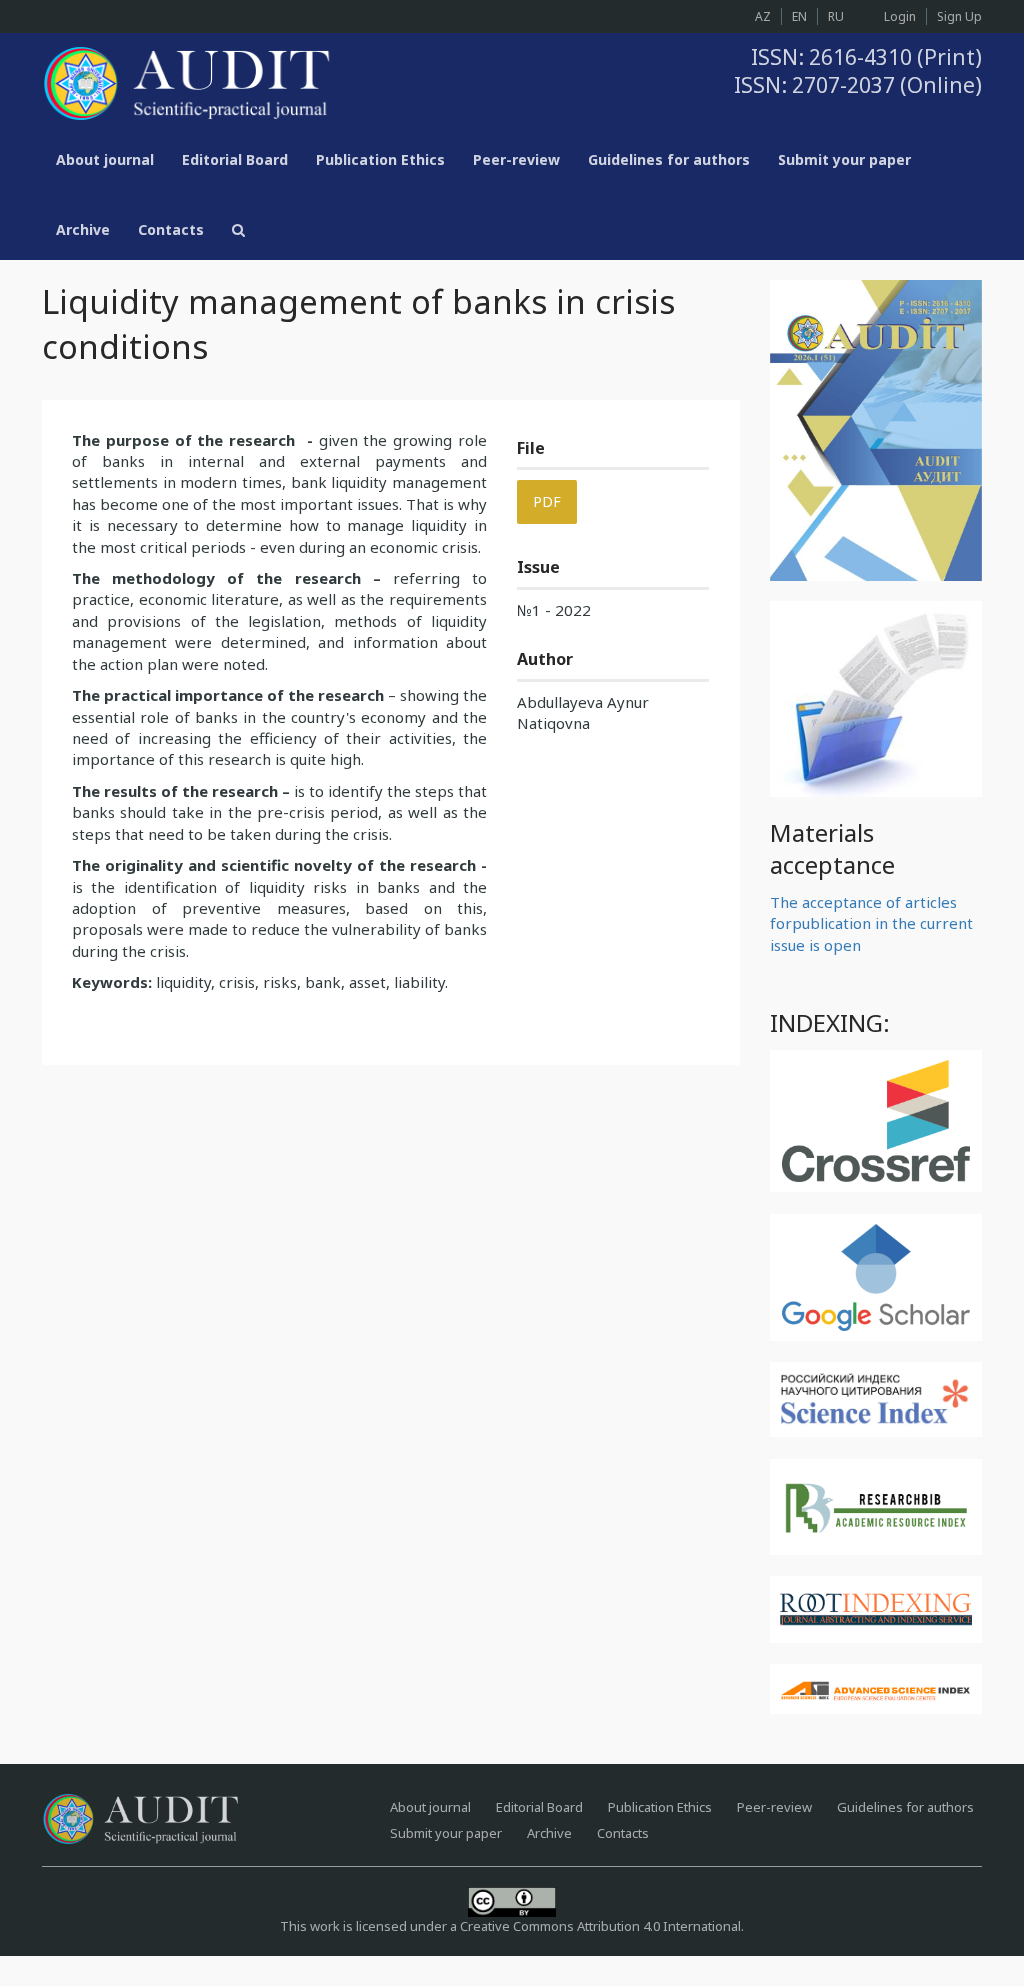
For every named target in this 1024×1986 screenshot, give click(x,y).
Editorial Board (235, 159)
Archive (83, 229)
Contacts (171, 229)
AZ (763, 16)
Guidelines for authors (669, 159)
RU (836, 16)
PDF (547, 501)
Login (900, 16)
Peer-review (516, 159)
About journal (105, 159)
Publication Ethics (380, 159)
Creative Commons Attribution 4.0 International (600, 1926)
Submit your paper (844, 159)
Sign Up (959, 16)
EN (799, 16)
